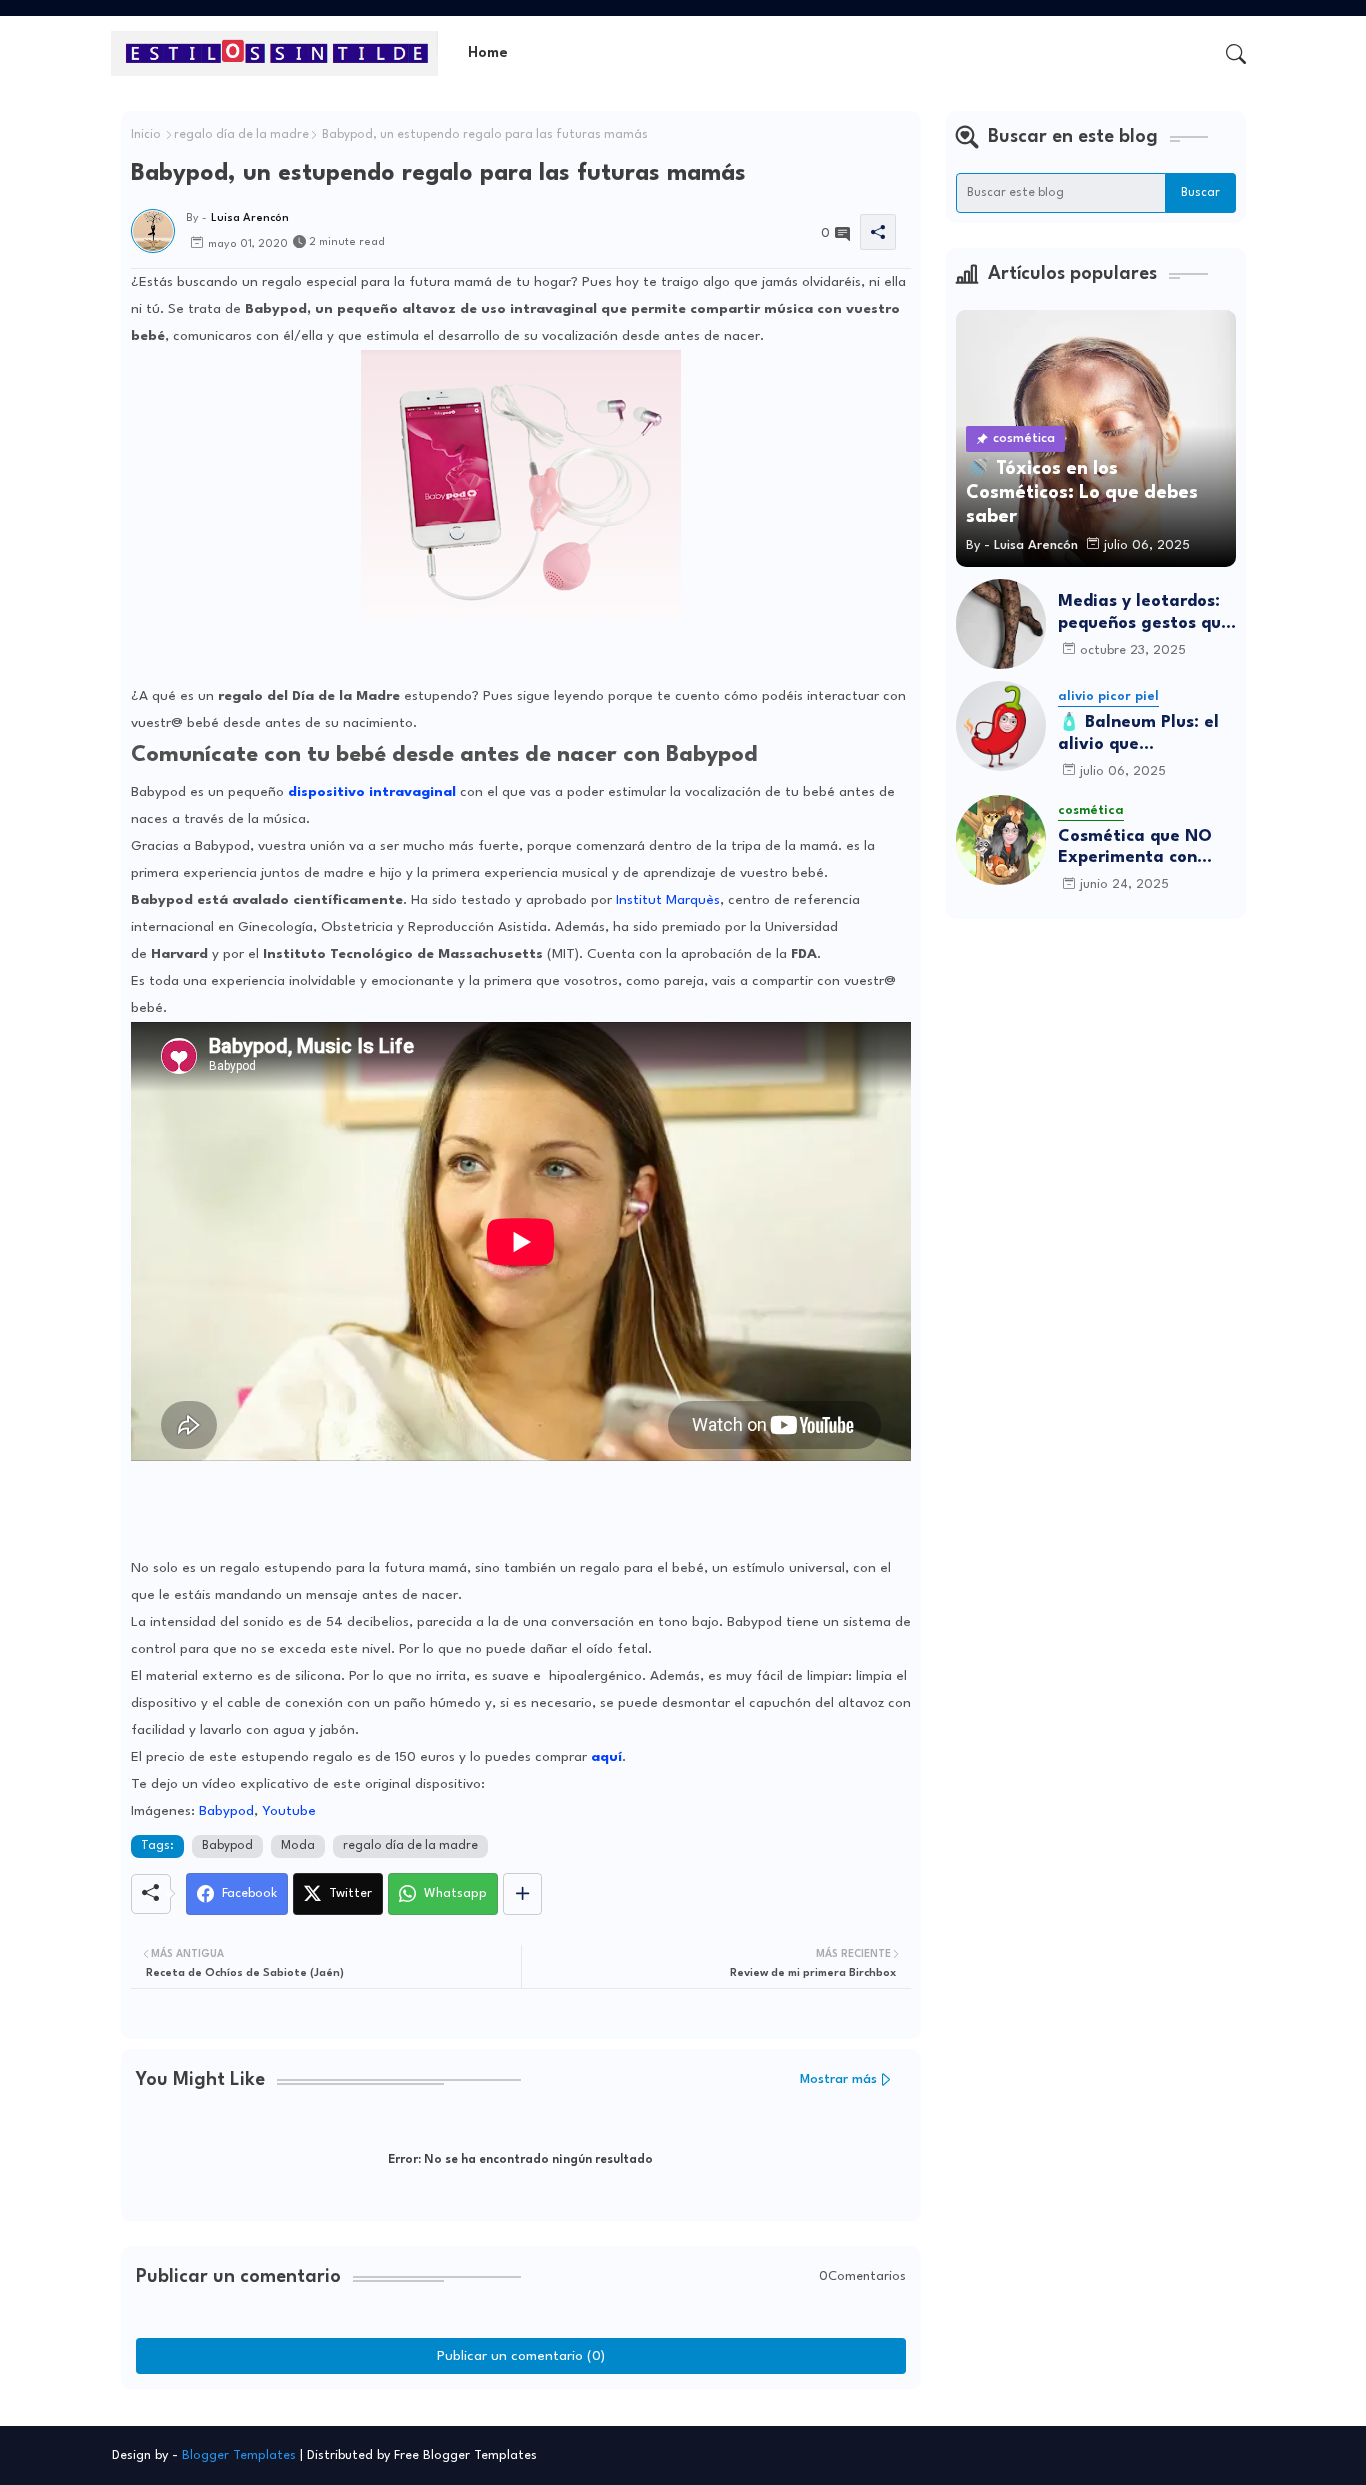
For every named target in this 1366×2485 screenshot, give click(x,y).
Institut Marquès (668, 900)
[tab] (488, 53)
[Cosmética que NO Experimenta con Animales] (1001, 840)
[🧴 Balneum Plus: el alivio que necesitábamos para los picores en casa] (1001, 726)
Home (488, 53)
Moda (298, 1846)
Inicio (146, 135)
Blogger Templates (239, 2455)
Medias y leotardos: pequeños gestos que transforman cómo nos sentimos (1144, 613)
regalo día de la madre (241, 135)
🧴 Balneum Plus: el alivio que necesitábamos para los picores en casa (1142, 734)
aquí (606, 1757)
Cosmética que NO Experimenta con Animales (1135, 848)
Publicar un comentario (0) (521, 2356)
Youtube (289, 1811)
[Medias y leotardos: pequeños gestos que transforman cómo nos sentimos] (1001, 624)
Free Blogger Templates (465, 2455)
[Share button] (522, 1894)
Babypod (226, 1811)
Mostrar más (838, 2079)
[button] (1236, 54)
